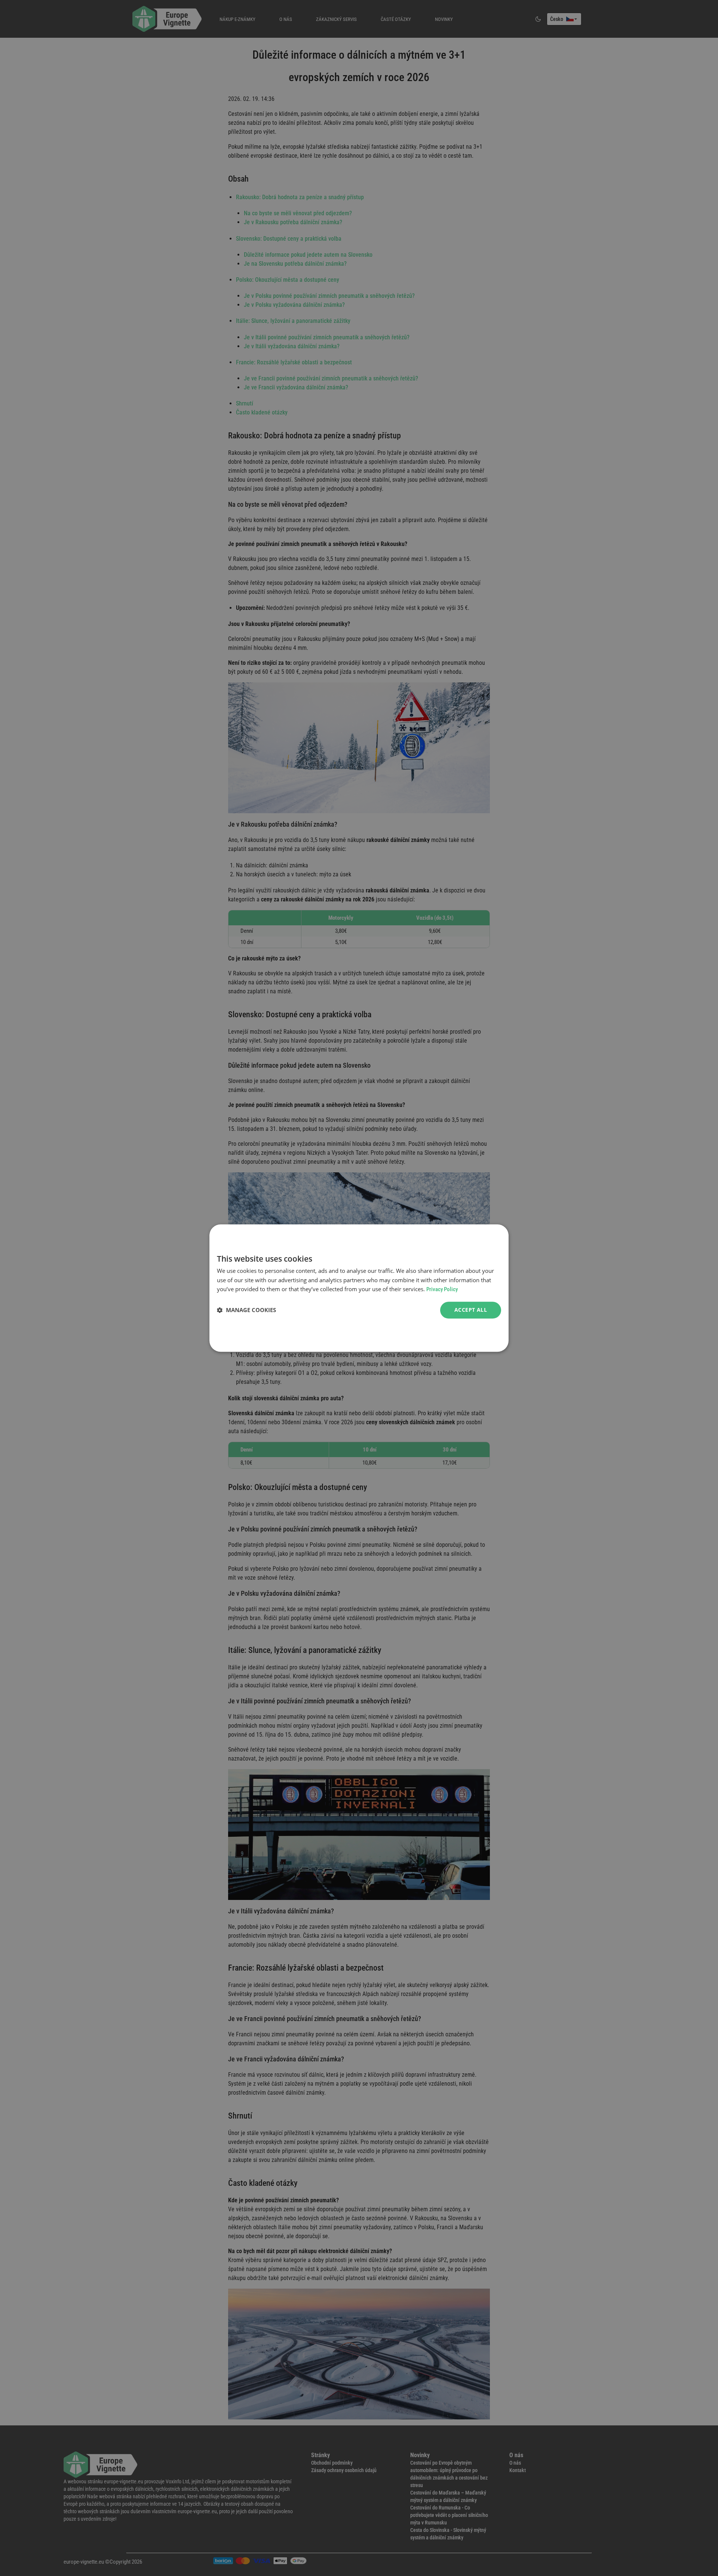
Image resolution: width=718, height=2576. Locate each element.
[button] (246, 1310)
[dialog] (359, 1288)
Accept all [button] (471, 1310)
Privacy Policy (442, 1290)
